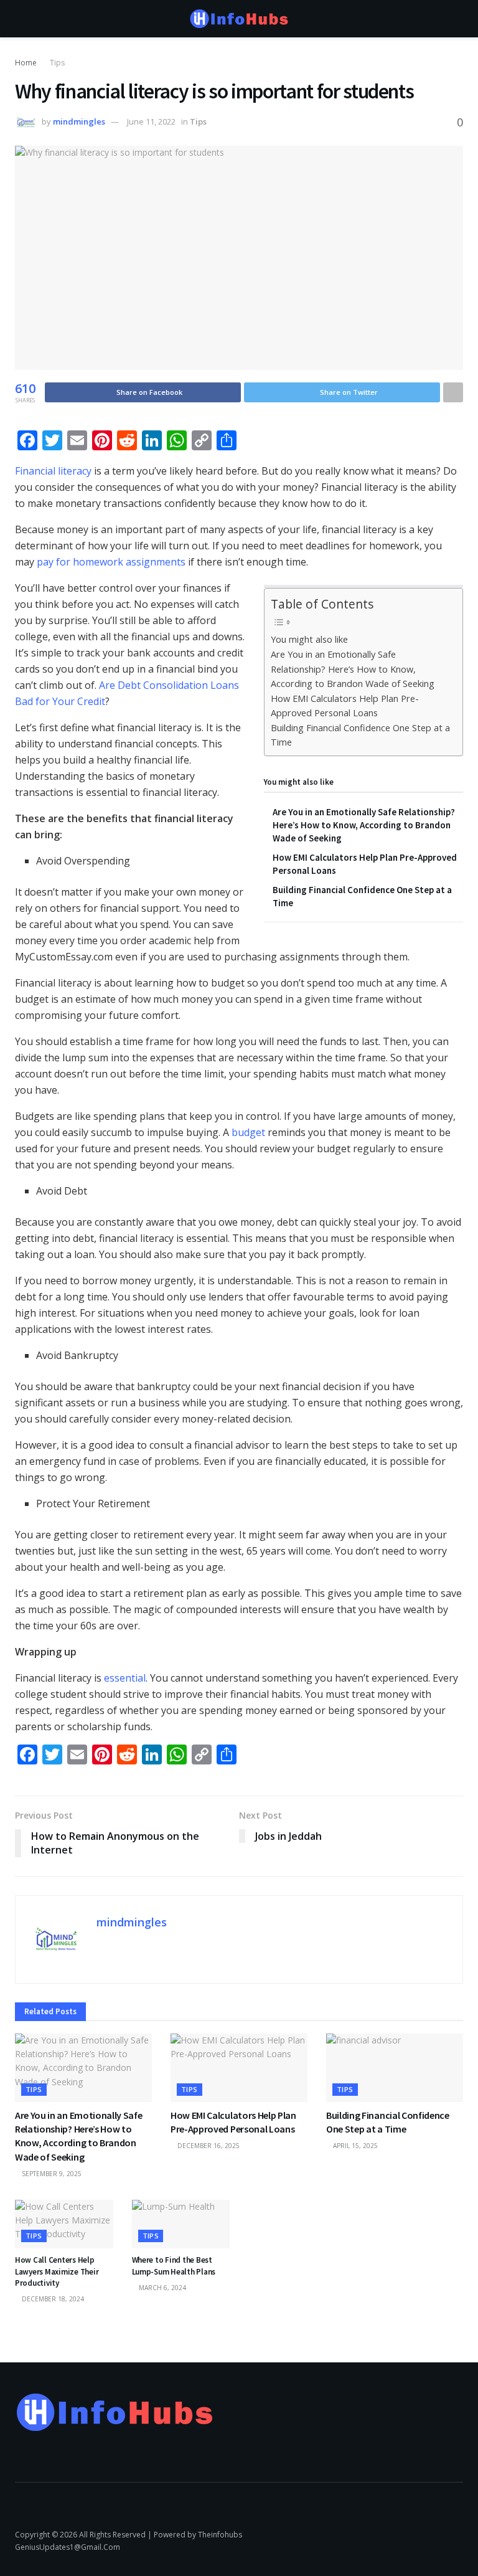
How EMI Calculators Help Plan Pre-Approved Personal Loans (345, 706)
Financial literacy (53, 471)
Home (26, 63)
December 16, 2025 (208, 2146)
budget (248, 1132)
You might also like (309, 639)
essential (125, 1678)
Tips (57, 63)
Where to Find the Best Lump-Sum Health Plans (174, 2266)
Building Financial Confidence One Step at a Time (360, 735)
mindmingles (79, 121)
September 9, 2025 (51, 2174)
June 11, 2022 (151, 121)
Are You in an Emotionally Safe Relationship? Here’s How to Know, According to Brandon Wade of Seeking (353, 669)
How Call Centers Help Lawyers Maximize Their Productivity (57, 2271)
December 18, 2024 (52, 2299)
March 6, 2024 (162, 2288)
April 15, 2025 (354, 2146)
